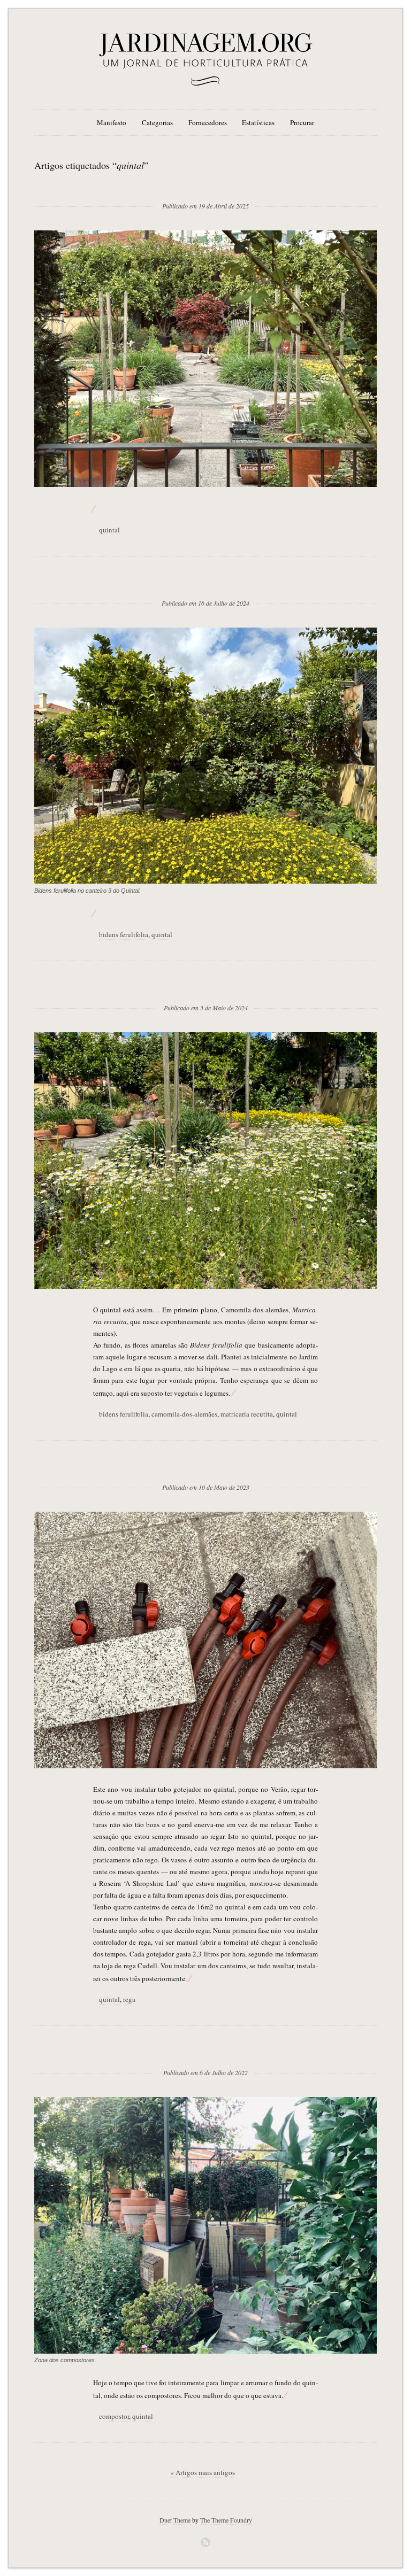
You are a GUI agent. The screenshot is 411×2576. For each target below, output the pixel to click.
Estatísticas (258, 122)
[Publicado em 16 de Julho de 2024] (205, 586)
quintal (109, 530)
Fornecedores (208, 122)
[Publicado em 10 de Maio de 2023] (206, 1470)
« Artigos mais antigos (203, 2472)
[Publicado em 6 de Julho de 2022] (205, 2055)
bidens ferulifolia (124, 934)
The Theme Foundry (226, 2520)
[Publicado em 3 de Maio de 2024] (206, 991)
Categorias (157, 122)
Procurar (302, 122)
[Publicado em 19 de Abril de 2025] (205, 189)
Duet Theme (175, 2520)
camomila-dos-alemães (184, 1414)
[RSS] (205, 2542)
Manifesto (112, 122)
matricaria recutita (247, 1414)
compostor (114, 2416)
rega (129, 1999)
